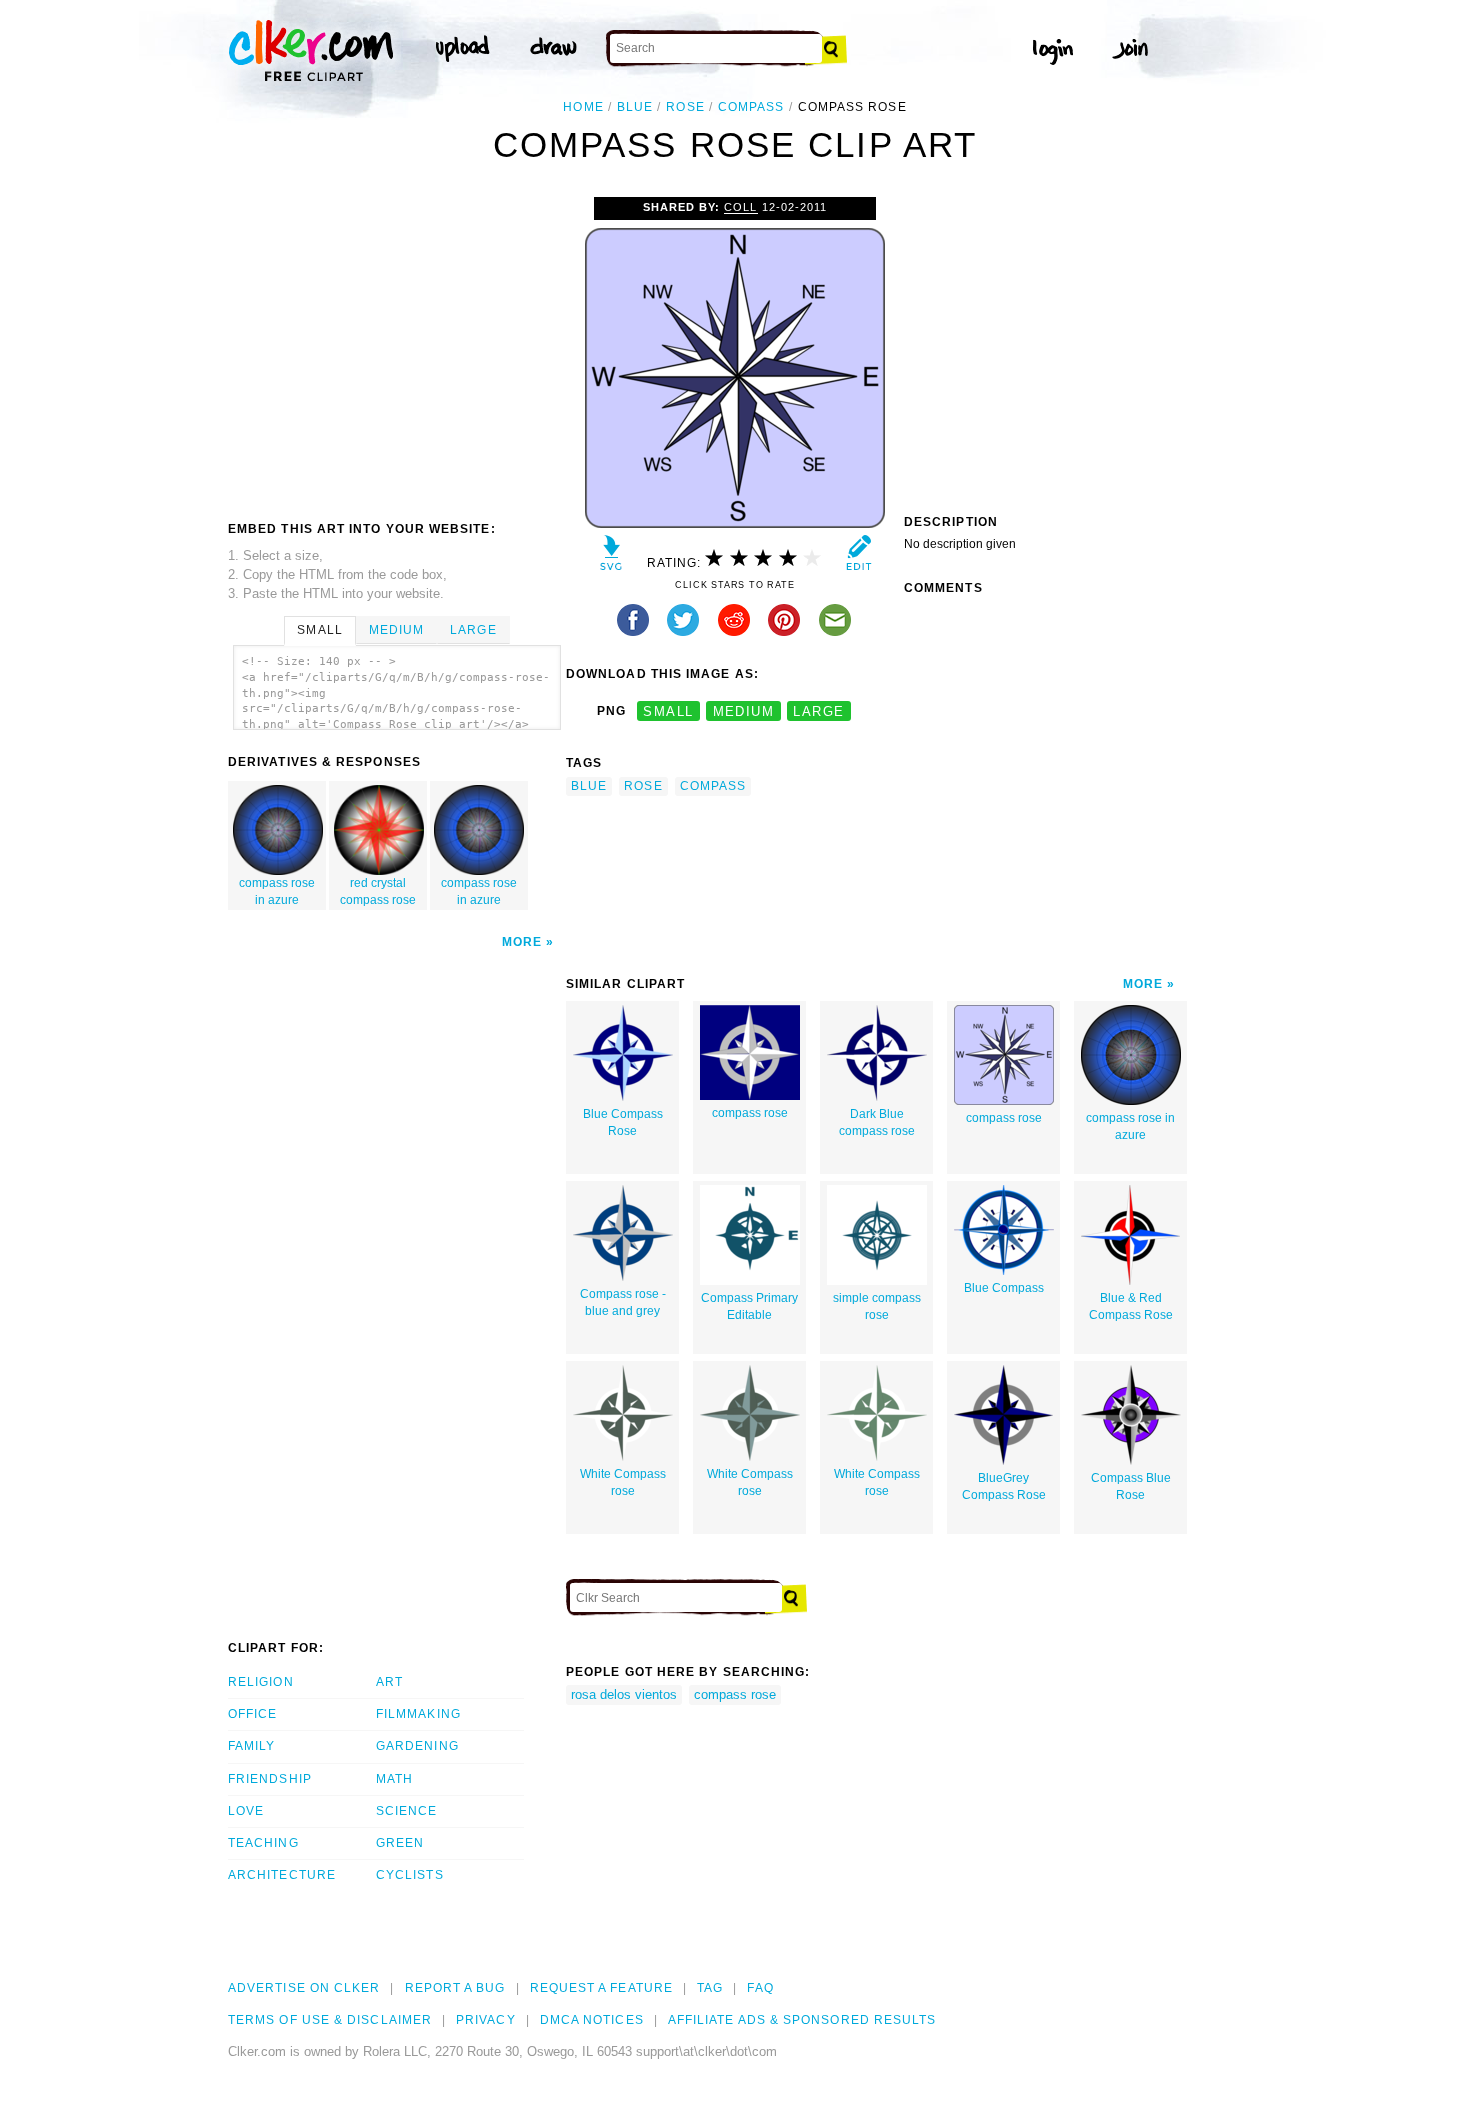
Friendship (270, 1779)
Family (251, 1746)
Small (319, 630)
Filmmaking (418, 1714)
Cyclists (410, 1875)
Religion (261, 1682)
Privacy (486, 2020)
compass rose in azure (277, 891)
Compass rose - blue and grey (623, 1302)
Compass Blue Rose (1131, 1486)
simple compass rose (877, 1306)
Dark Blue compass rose (877, 1122)
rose (685, 107)
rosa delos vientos (624, 1694)
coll (740, 207)
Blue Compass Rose (623, 1122)
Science (407, 1811)
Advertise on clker (304, 1988)
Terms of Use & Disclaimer (330, 2020)
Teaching (263, 1843)
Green (400, 1843)
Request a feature (601, 1988)
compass (751, 107)
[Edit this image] (858, 557)
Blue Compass (1004, 1288)
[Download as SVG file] (611, 557)
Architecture (282, 1875)
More (522, 942)
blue (635, 107)
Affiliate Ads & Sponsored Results (802, 2020)
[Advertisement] (396, 347)
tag (710, 1988)
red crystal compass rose (378, 891)
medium (744, 711)
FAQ (760, 1988)
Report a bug (455, 1988)
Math (394, 1779)
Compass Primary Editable (749, 1306)
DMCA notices (592, 2020)
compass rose (750, 1113)
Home (583, 107)
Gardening (417, 1746)
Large (473, 630)
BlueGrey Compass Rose (1004, 1486)
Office (252, 1714)
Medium (396, 630)
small (668, 711)
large (818, 711)
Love (246, 1811)
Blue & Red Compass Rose (1131, 1306)
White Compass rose (623, 1482)
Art (389, 1682)
